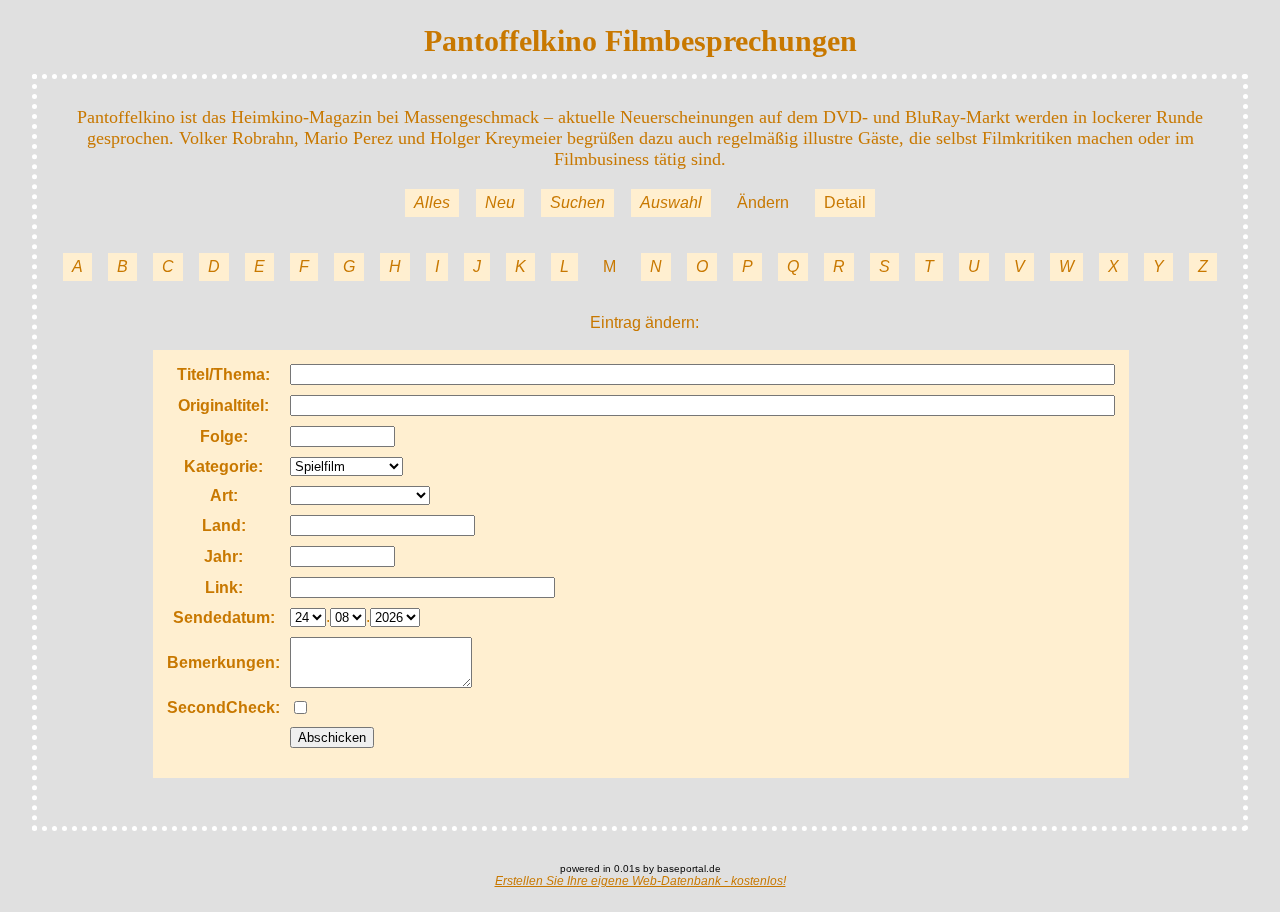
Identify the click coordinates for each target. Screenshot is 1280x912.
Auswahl (671, 202)
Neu (500, 202)
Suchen (577, 202)
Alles (432, 202)
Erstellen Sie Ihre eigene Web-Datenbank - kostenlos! (640, 881)
